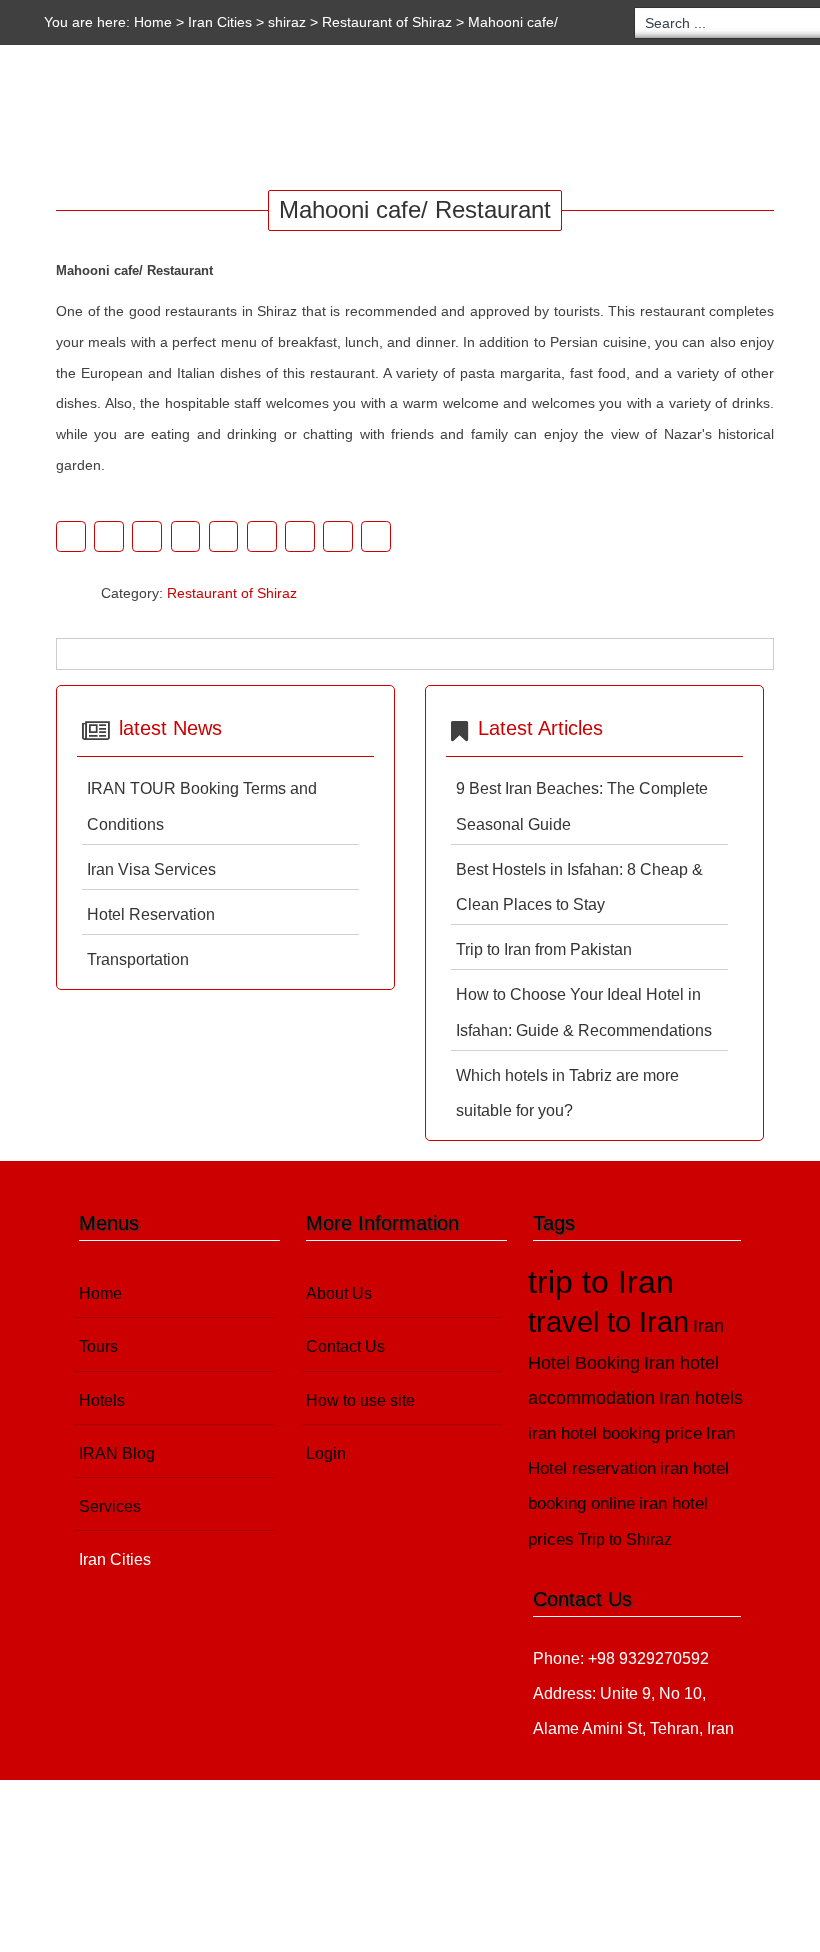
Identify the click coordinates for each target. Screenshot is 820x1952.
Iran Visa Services (151, 869)
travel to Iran (608, 1322)
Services (435, 119)
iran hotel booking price (615, 1433)
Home (153, 22)
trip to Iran (601, 1282)
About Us (339, 1293)
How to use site (360, 1400)
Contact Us (345, 1346)
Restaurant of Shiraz (387, 22)
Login (326, 1453)
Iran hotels (701, 1398)
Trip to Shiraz (625, 1539)
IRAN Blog (324, 119)
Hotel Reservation (151, 914)
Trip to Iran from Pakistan (544, 949)
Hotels (220, 119)
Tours (127, 119)
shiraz (287, 22)
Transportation (138, 959)
